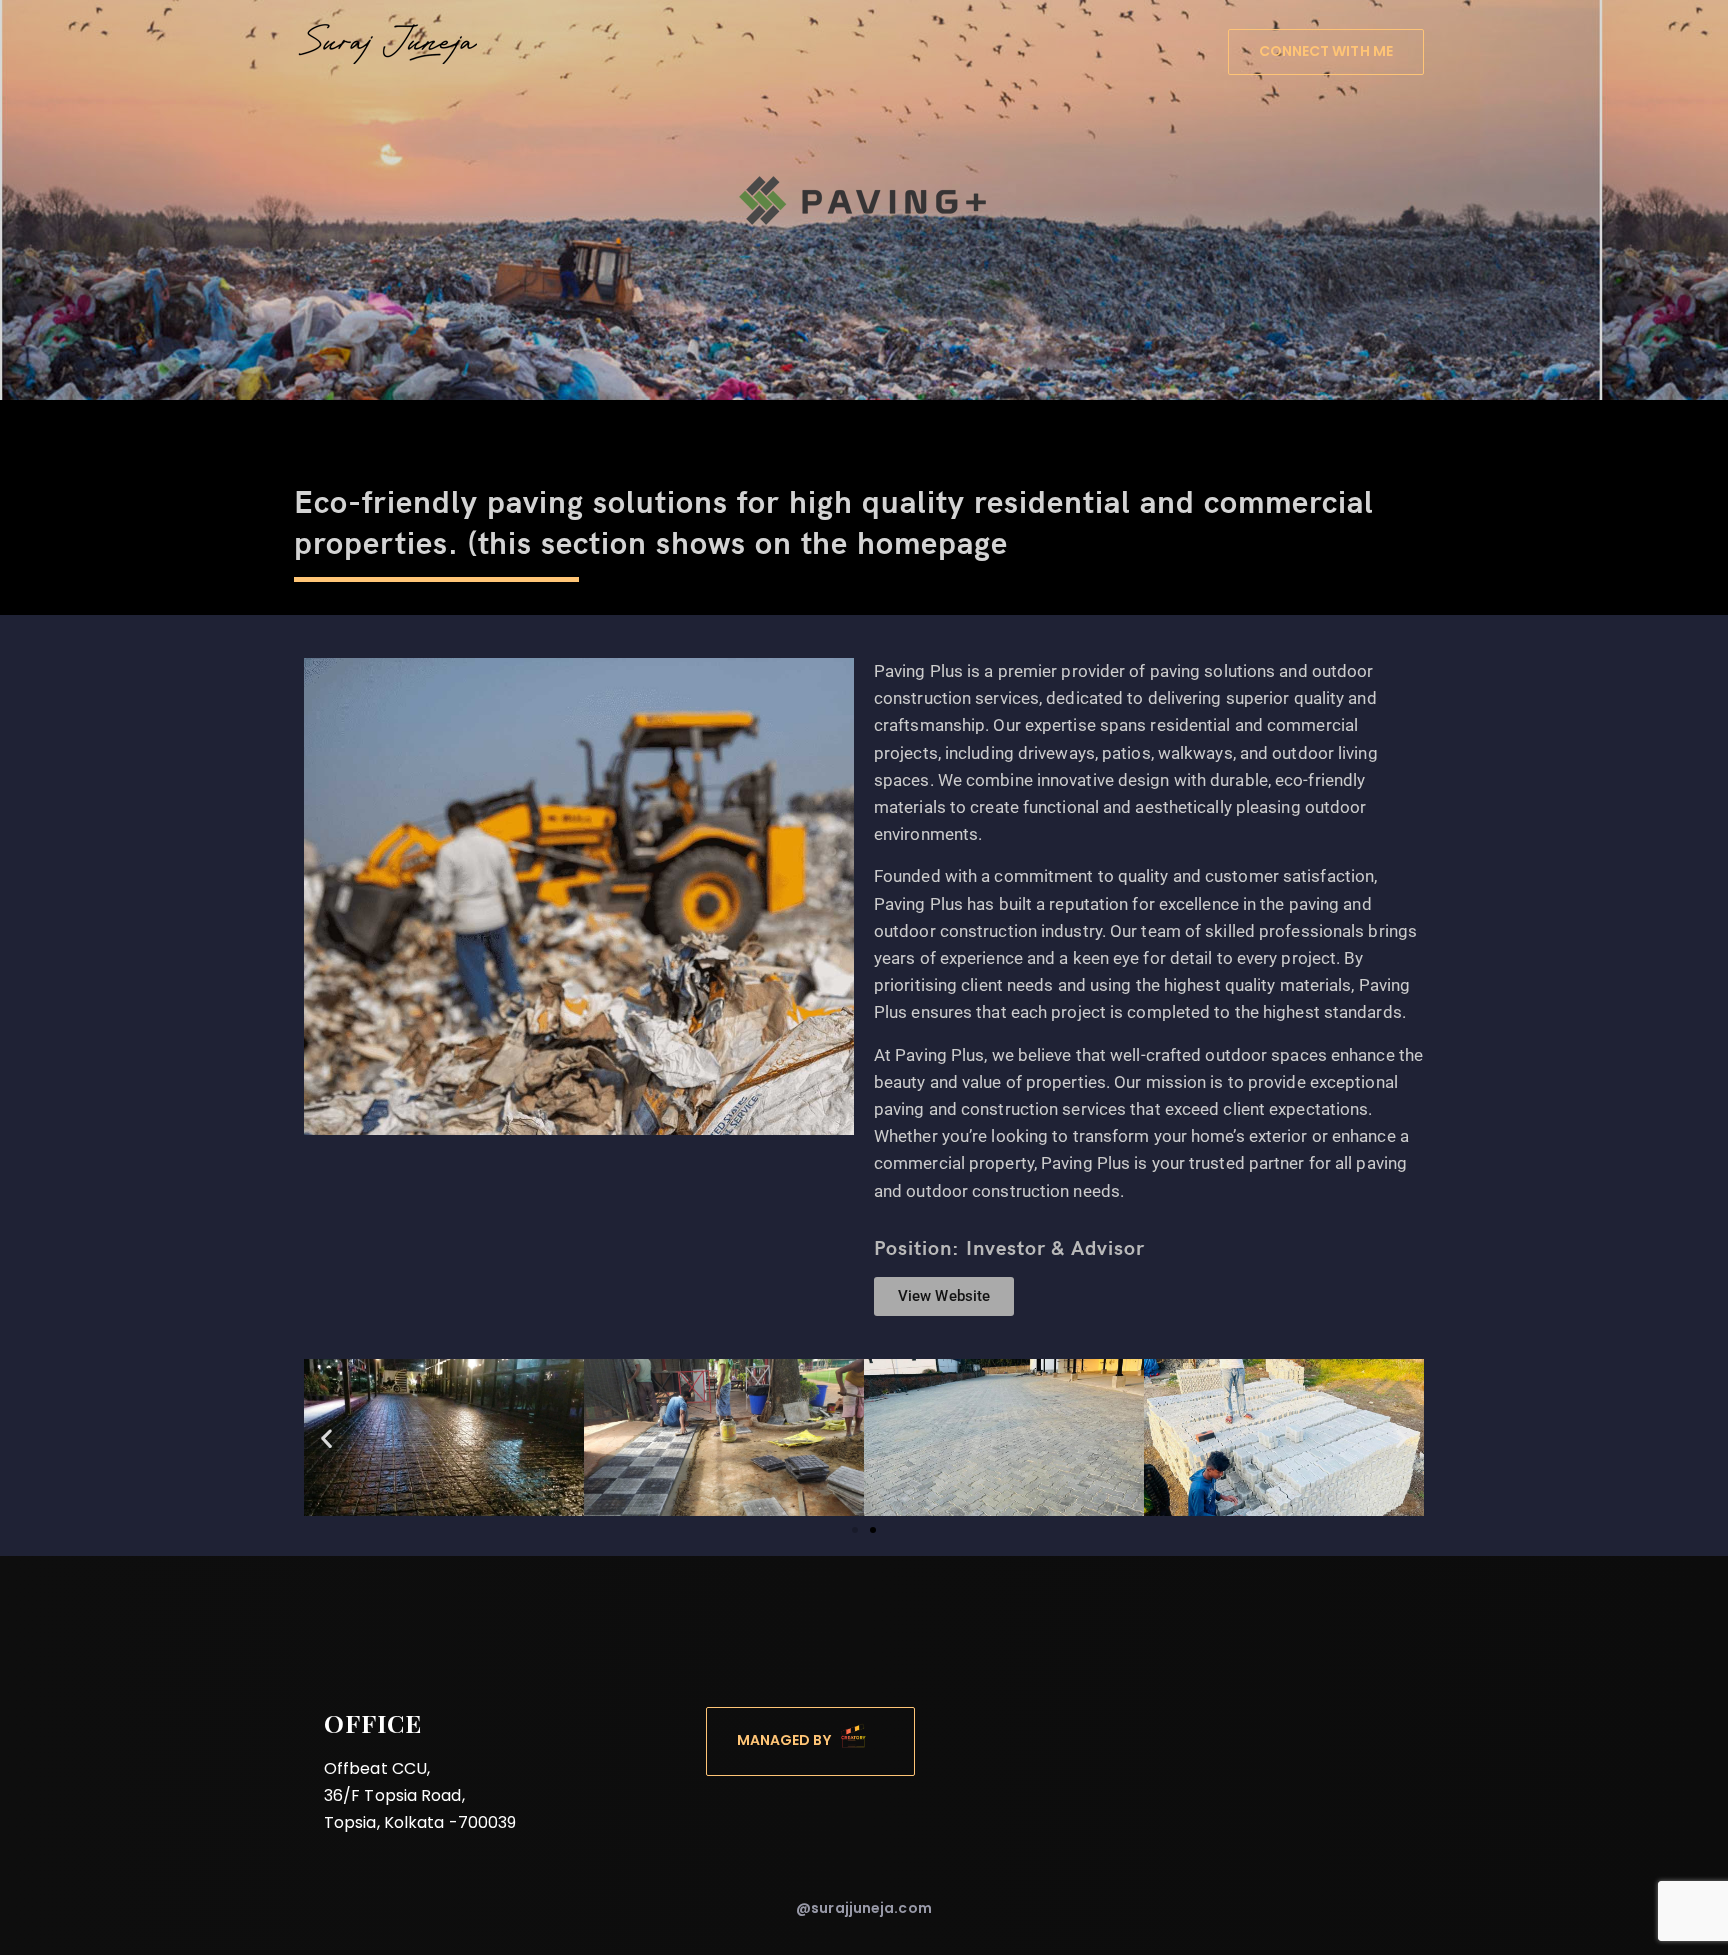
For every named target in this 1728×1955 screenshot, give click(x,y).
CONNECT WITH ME (1326, 51)
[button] (326, 1437)
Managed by (788, 1741)
